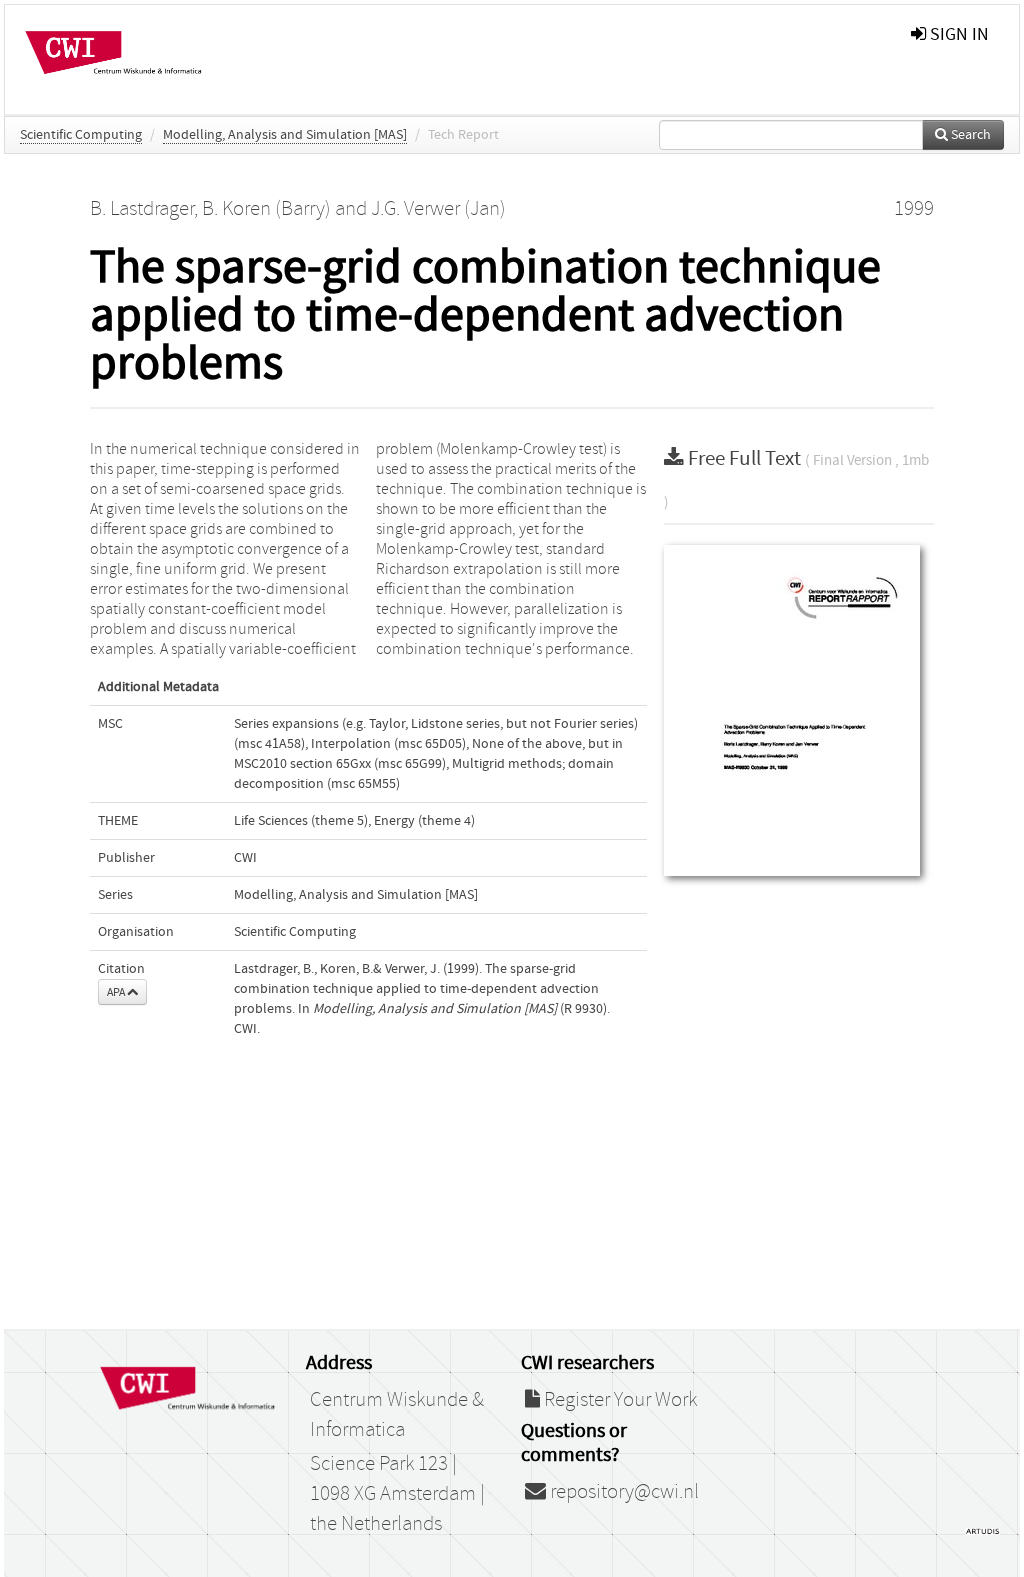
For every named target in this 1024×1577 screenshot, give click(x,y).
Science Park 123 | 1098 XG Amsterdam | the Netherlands (397, 1494)
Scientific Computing (81, 135)
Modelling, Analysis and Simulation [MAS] (285, 135)
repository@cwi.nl (622, 1492)
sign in (957, 34)
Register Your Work (618, 1400)
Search (969, 135)
